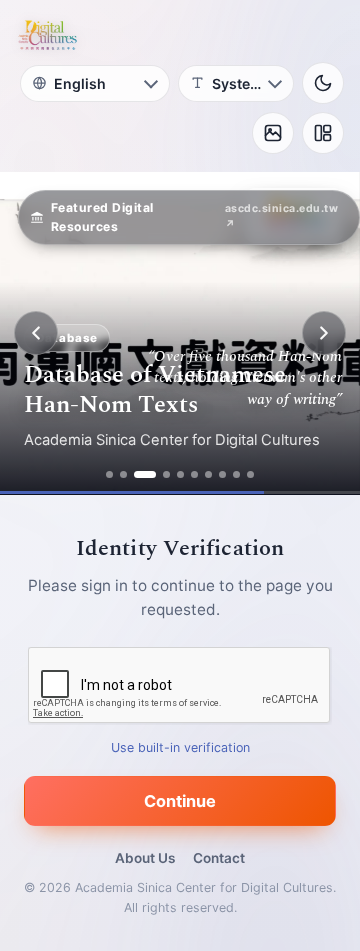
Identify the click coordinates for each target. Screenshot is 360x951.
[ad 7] (208, 474)
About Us (145, 858)
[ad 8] (222, 474)
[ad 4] (166, 474)
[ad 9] (236, 474)
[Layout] (323, 133)
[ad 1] (109, 474)
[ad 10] (250, 474)
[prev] (36, 333)
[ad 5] (180, 474)
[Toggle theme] (323, 83)
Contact (219, 858)
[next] (324, 333)
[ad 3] (145, 474)
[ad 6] (194, 474)
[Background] (273, 133)
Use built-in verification (180, 747)
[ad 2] (123, 474)
